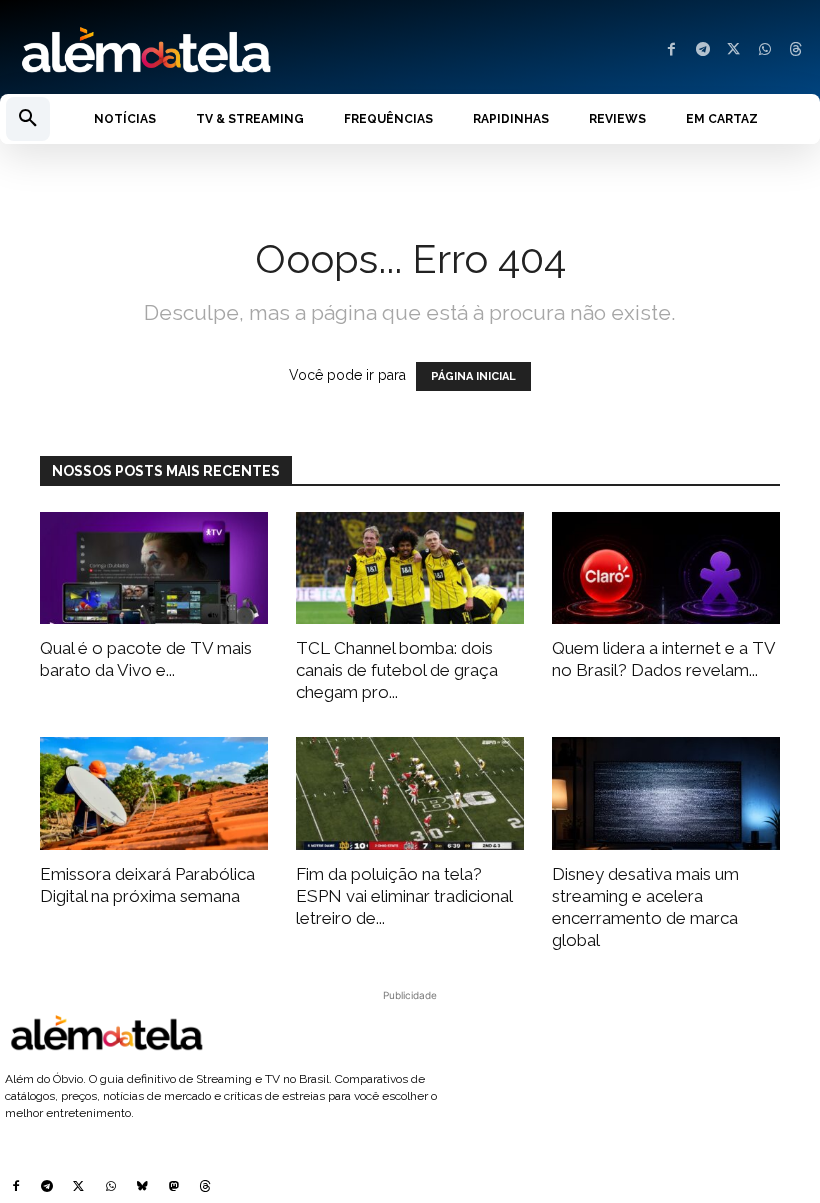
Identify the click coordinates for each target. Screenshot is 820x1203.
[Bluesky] (142, 1188)
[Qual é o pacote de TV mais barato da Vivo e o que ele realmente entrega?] (154, 568)
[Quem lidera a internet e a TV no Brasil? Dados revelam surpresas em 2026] (666, 568)
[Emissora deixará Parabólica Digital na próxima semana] (154, 793)
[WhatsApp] (764, 50)
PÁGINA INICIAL (473, 376)
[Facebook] (671, 50)
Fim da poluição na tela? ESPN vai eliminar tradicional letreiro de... (404, 896)
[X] (733, 50)
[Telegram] (702, 50)
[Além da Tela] (205, 51)
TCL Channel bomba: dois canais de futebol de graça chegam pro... (397, 670)
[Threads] (795, 50)
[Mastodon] (174, 1188)
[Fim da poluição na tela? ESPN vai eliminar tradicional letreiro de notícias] (410, 793)
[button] (28, 119)
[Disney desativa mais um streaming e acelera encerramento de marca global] (666, 793)
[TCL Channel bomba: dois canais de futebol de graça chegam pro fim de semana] (410, 568)
